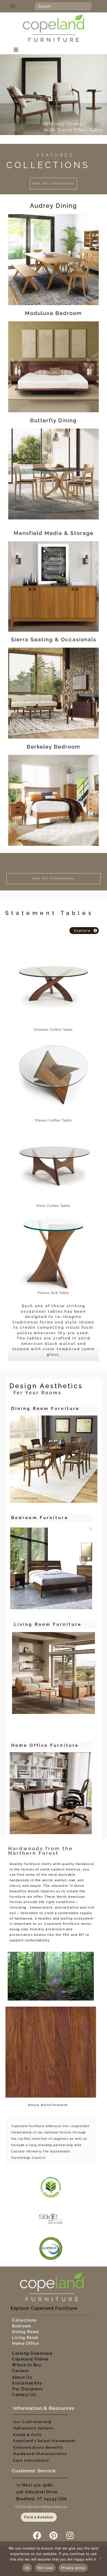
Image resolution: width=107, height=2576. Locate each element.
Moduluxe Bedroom (54, 313)
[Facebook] (37, 2535)
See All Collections (54, 183)
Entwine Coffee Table (54, 1030)
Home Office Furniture (45, 1745)
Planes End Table (54, 1293)
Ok (27, 2568)
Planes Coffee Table (54, 1120)
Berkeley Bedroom (54, 747)
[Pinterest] (54, 2535)
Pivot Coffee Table (54, 1206)
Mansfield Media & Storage (54, 533)
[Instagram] (70, 2535)
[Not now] (100, 2559)
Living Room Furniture (48, 1624)
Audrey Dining (54, 206)
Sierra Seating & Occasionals (54, 639)
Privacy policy (73, 2568)
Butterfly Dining (54, 420)
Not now (45, 2568)
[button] (19, 6)
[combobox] (63, 6)
